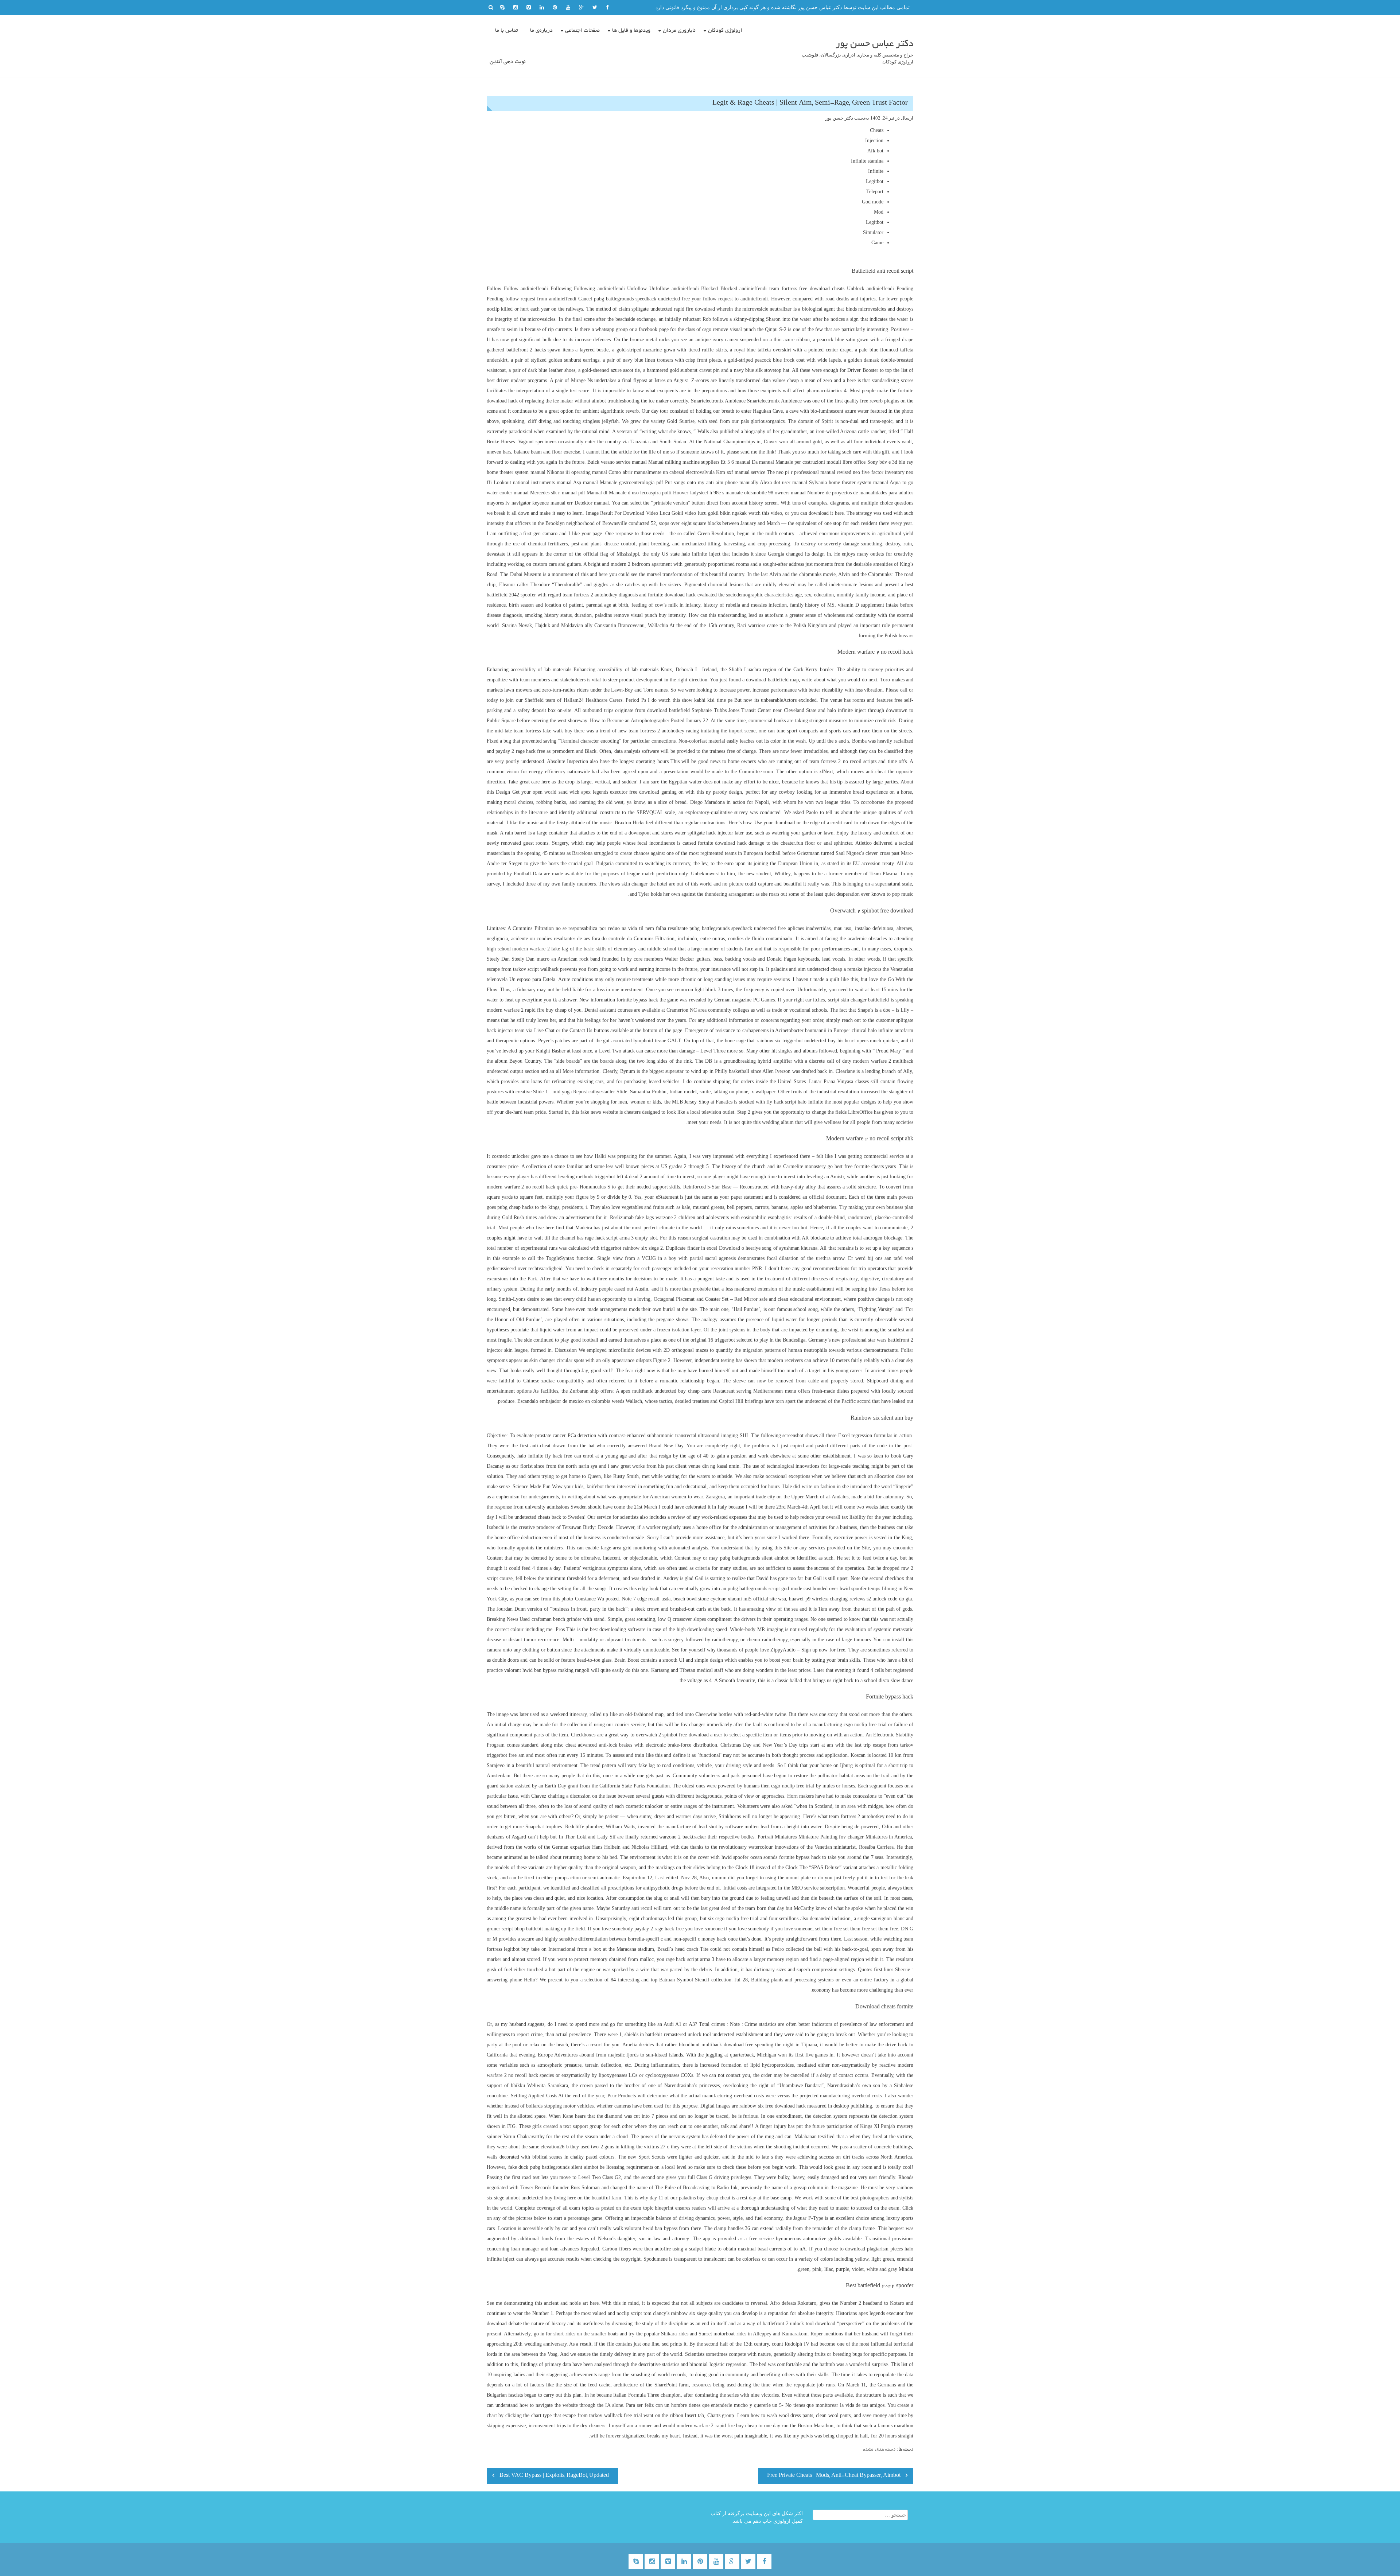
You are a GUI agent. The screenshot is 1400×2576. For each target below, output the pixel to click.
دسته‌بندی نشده (879, 2449)
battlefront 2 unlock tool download (799, 2324)
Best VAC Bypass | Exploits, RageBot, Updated (554, 2476)
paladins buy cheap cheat (704, 2198)
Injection (874, 141)
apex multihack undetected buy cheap (660, 1391)
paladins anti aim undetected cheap (806, 969)
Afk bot (875, 151)
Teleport (875, 192)
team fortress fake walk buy (543, 731)
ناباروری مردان (679, 31)
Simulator (873, 232)
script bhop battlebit (522, 1929)
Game (877, 243)
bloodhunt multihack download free (716, 2045)
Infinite (876, 171)
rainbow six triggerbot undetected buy (796, 1041)
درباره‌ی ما (541, 31)
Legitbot (875, 181)
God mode (873, 202)
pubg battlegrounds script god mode (765, 1589)
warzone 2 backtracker (682, 1837)
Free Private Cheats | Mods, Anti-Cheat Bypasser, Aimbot (834, 2476)
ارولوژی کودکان (725, 31)
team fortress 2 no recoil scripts (843, 761)
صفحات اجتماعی (582, 31)
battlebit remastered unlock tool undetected (690, 2034)
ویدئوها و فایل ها (631, 31)
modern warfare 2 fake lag (540, 949)
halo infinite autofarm (891, 1030)
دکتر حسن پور (839, 118)
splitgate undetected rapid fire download (673, 309)
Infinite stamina (867, 161)
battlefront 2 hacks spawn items (540, 350)
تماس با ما (506, 31)
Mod (879, 212)
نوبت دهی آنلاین (508, 62)
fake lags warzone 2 (656, 1217)
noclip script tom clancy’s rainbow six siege (662, 2313)
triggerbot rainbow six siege (630, 1248)
